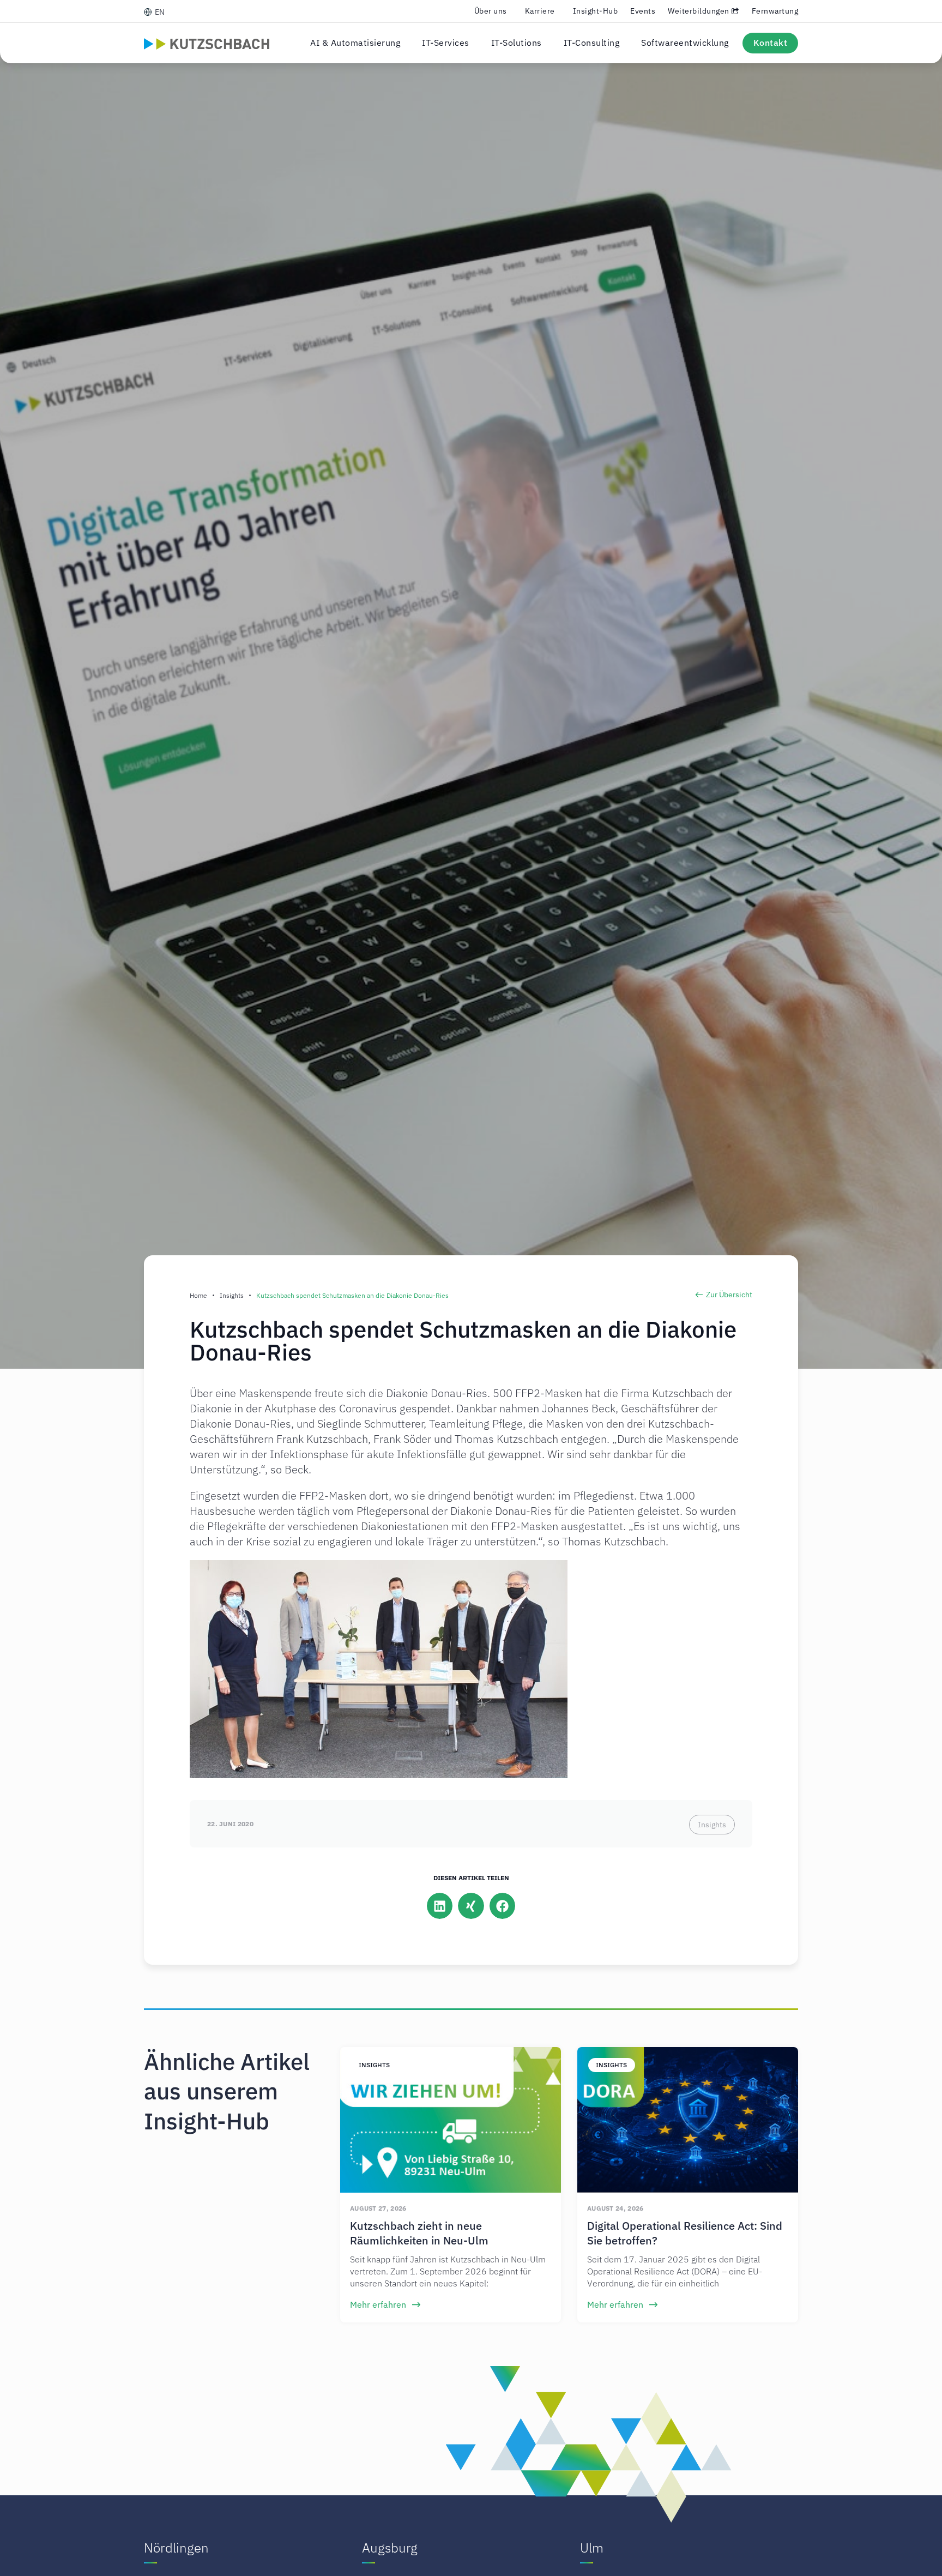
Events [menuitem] (643, 11)
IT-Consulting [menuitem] (592, 43)
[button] (440, 1906)
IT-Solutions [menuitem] (517, 43)
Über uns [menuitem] (491, 11)
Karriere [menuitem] (540, 11)
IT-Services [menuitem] (446, 43)
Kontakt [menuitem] (771, 43)
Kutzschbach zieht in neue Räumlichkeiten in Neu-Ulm (419, 2233)
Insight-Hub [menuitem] (596, 11)
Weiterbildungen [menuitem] (699, 11)
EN (160, 12)
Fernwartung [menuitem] (775, 11)
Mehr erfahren (379, 2304)
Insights (232, 1295)
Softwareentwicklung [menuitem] (685, 43)
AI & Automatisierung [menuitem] (355, 43)
